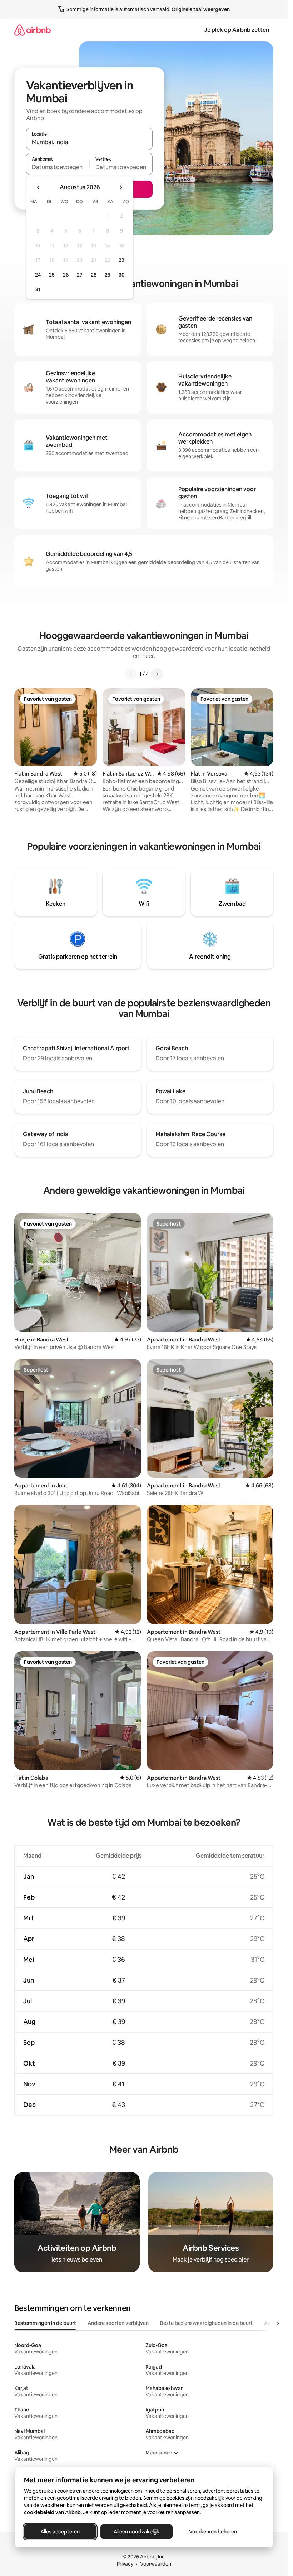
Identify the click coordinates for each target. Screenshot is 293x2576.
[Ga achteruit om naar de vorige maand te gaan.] (39, 187)
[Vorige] (131, 674)
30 (122, 275)
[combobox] (89, 142)
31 (38, 289)
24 (38, 275)
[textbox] (58, 167)
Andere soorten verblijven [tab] (118, 2323)
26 (66, 275)
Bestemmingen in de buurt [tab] (45, 2323)
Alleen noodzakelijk (136, 2532)
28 (94, 275)
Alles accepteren (60, 2532)
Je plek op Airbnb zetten (237, 30)
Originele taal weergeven (201, 9)
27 (80, 275)
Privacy (125, 2564)
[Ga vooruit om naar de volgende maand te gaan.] (121, 187)
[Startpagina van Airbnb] (33, 30)
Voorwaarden (156, 2564)
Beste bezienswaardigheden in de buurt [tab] (206, 2323)
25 (52, 275)
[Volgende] (157, 674)
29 (108, 275)
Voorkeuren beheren (213, 2532)
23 (121, 260)
